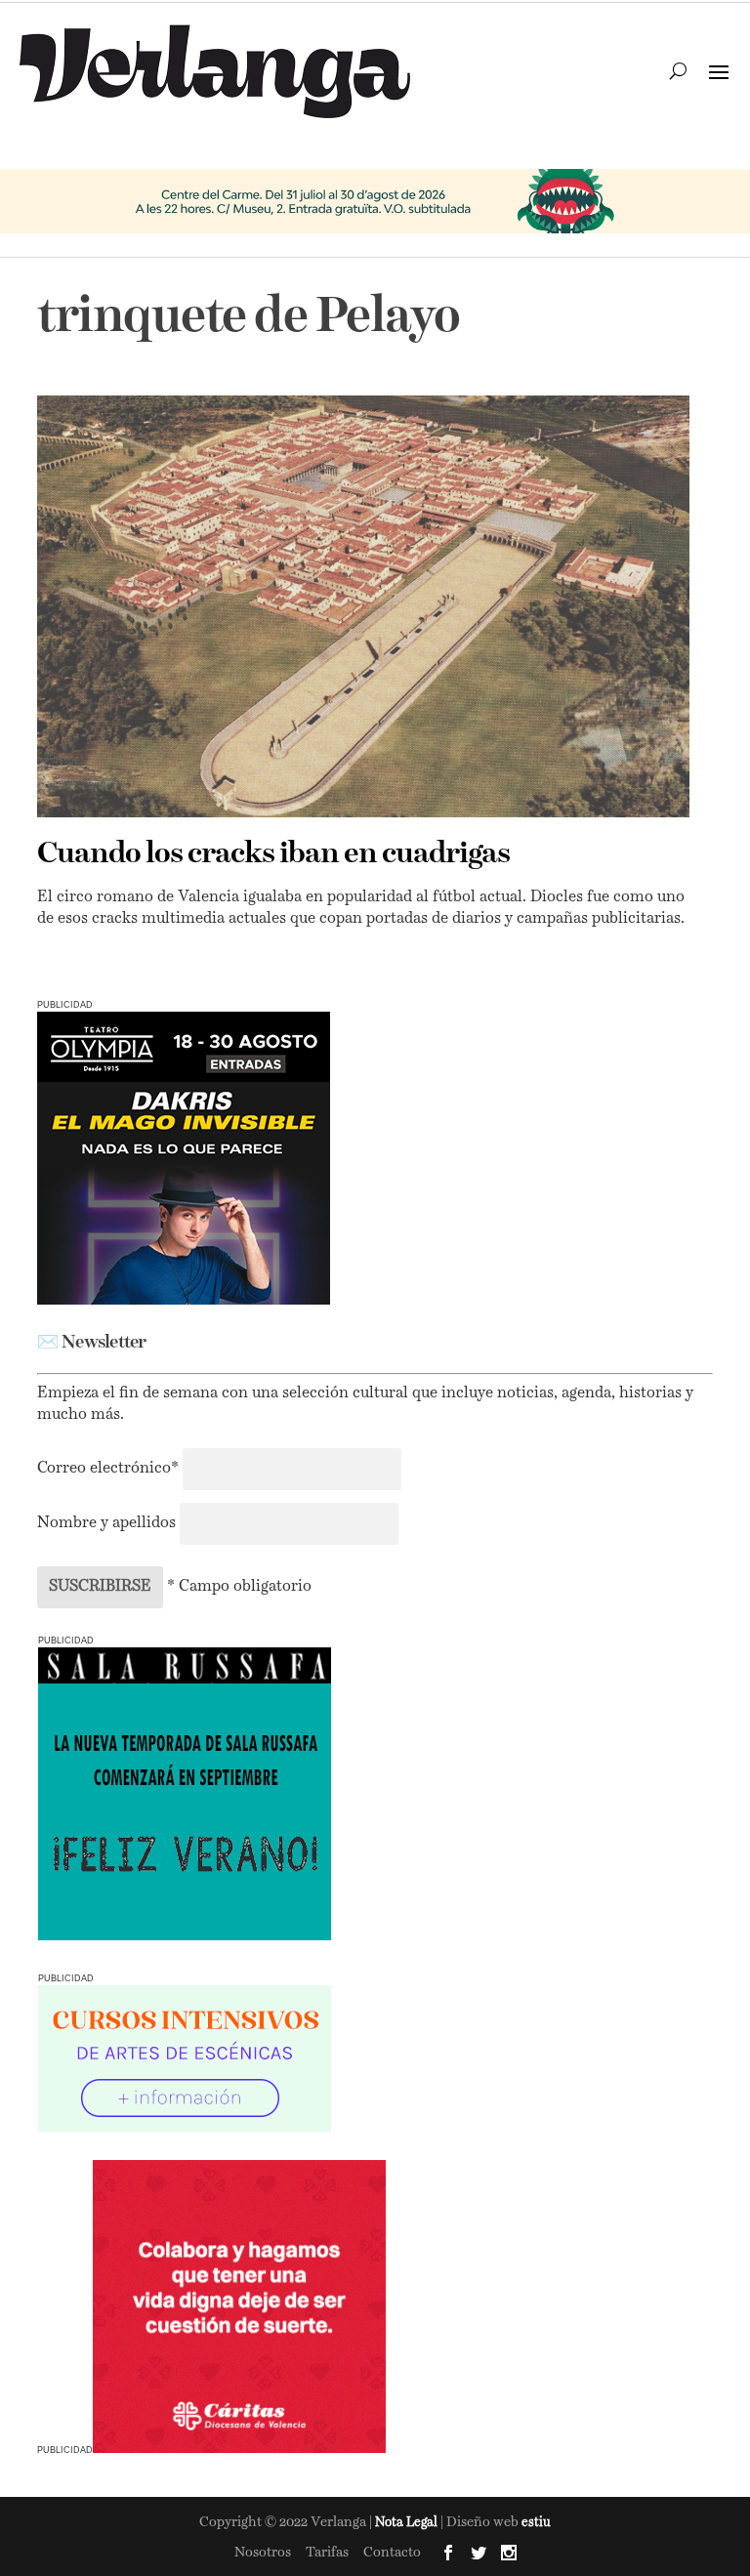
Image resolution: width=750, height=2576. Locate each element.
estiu (536, 2523)
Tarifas (327, 2553)
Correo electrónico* (110, 1469)
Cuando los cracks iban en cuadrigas (273, 854)
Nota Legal (408, 2523)
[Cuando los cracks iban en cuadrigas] (363, 606)
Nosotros (263, 2553)
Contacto (392, 2553)
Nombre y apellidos (106, 1523)
